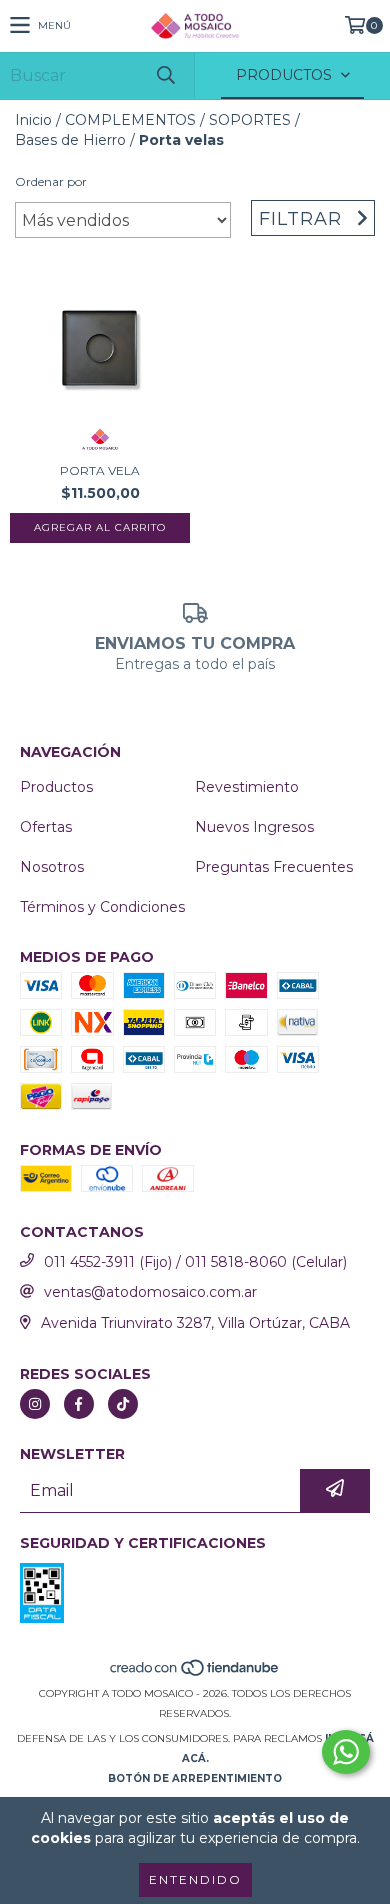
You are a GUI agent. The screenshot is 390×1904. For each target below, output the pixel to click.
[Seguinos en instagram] (35, 1404)
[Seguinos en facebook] (79, 1404)
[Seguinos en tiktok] (123, 1404)
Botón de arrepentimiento (195, 1778)
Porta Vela (100, 470)
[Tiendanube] (195, 1673)
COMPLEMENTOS (130, 120)
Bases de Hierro (70, 140)
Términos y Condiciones (102, 907)
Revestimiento (247, 787)
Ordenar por (51, 181)
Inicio (33, 120)
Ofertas (46, 827)
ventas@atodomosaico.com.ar (150, 1292)
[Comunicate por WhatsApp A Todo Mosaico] (346, 1752)
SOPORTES (250, 120)
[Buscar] (165, 75)
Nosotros (52, 867)
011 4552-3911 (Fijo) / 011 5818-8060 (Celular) (195, 1262)
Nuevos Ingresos (254, 827)
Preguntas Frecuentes (274, 867)
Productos (56, 787)
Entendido (195, 1879)
